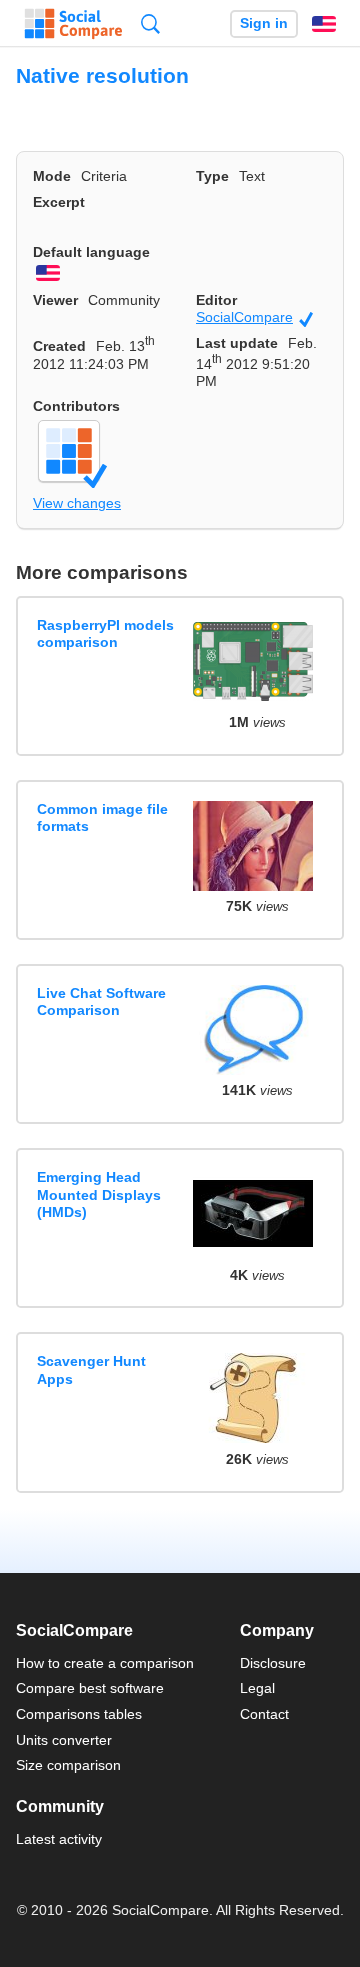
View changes (77, 503)
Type (212, 176)
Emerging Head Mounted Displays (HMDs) (99, 1194)
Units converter (64, 1740)
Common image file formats (102, 817)
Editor (216, 300)
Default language (91, 252)
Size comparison (68, 1765)
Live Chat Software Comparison (101, 1001)
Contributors (76, 406)
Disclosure (273, 1663)
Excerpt (59, 202)
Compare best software (90, 1688)
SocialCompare (254, 317)
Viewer (55, 300)
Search (150, 23)
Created (59, 346)
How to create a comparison (105, 1663)
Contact (264, 1714)
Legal (257, 1688)
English (324, 24)
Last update (237, 343)
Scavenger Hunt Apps (91, 1369)
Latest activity (59, 1839)
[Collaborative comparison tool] (73, 24)
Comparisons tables (79, 1714)
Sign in (264, 23)
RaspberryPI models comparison (105, 633)
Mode (52, 176)
